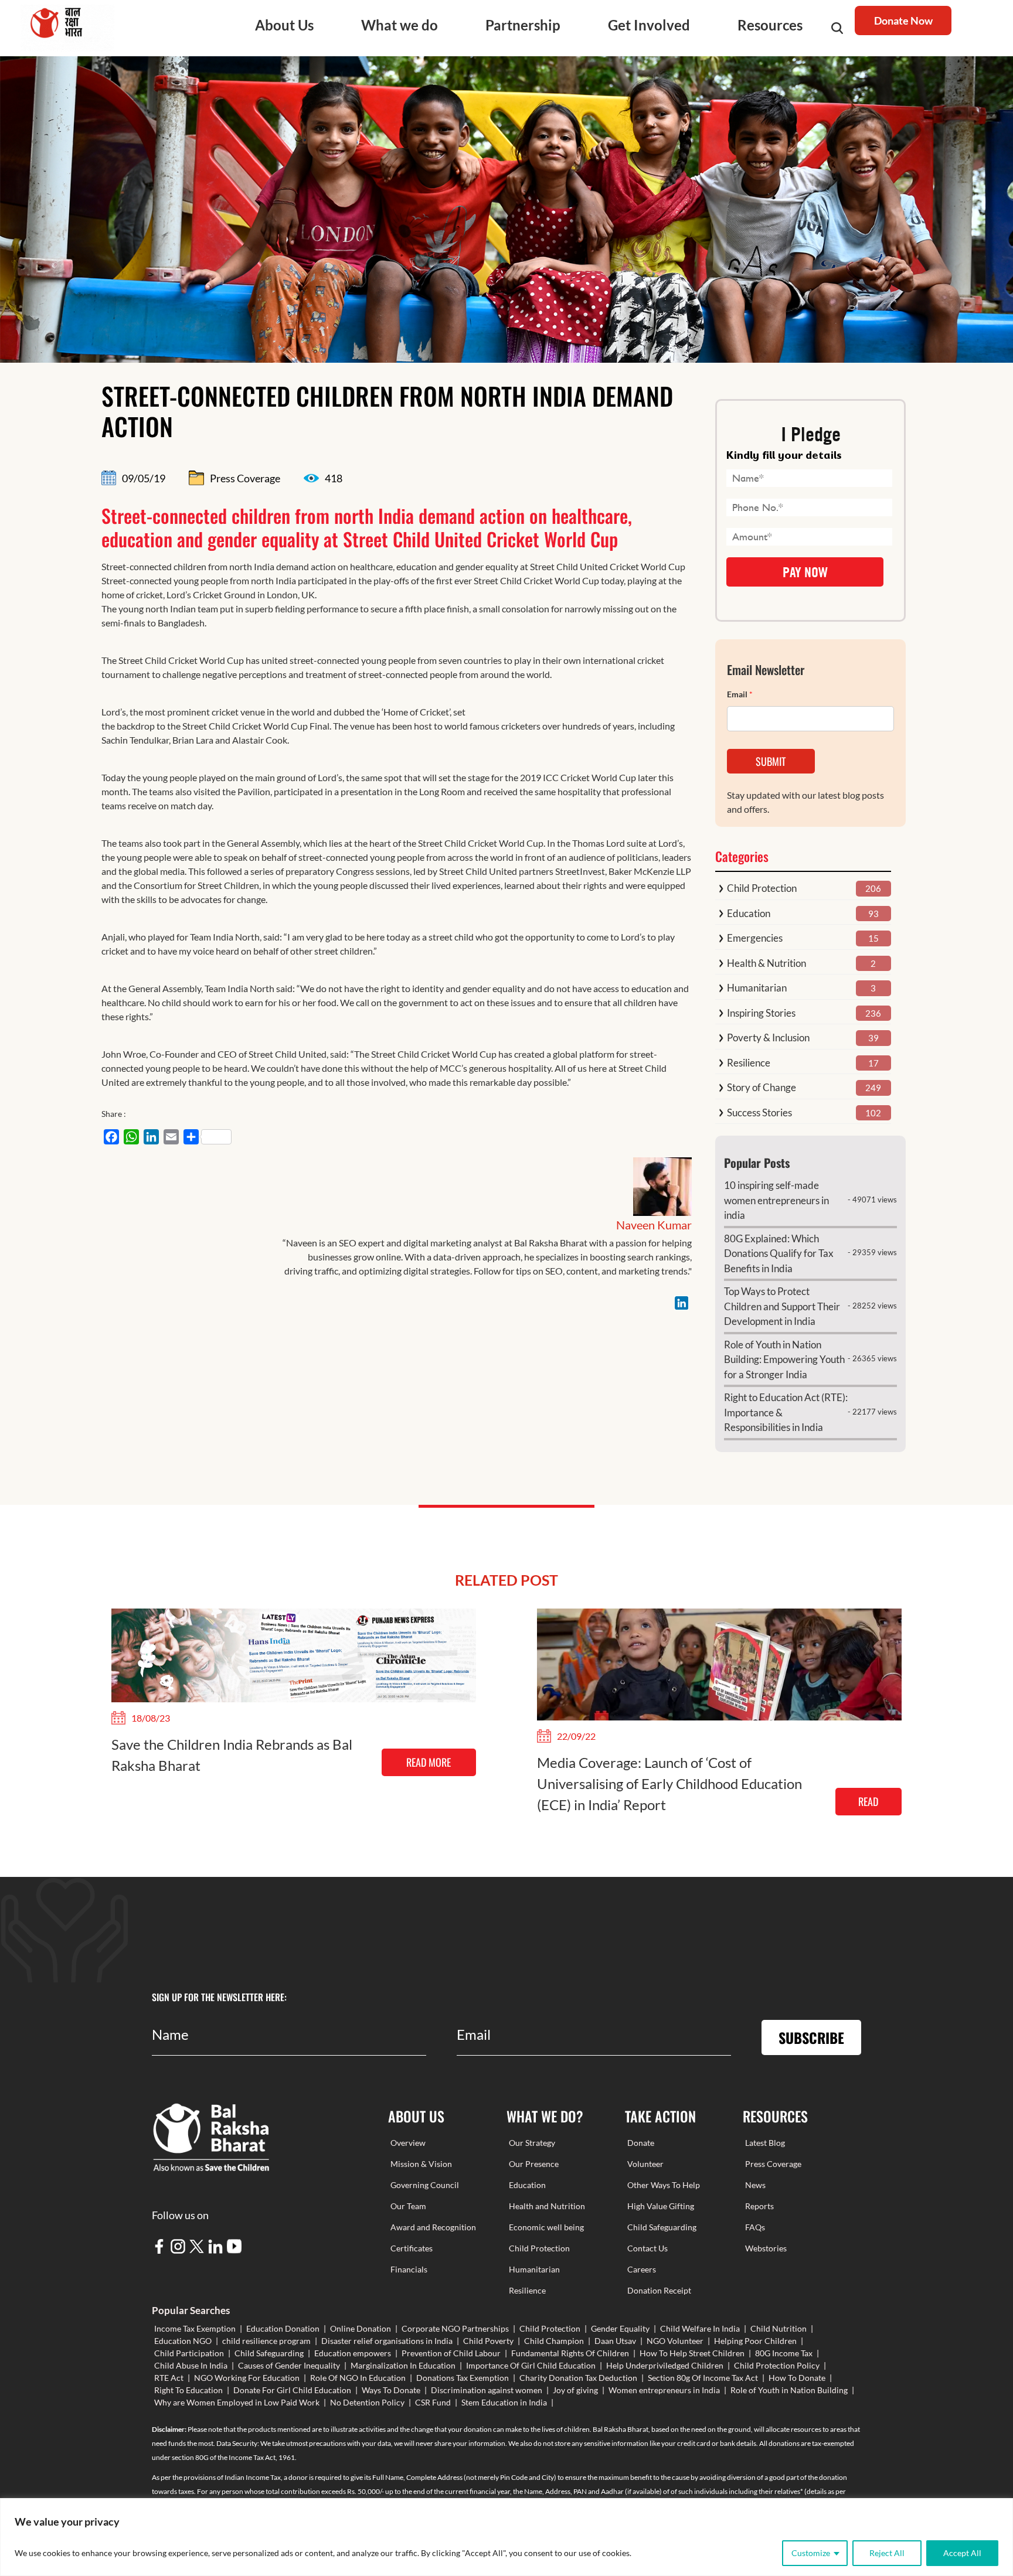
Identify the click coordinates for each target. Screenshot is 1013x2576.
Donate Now (903, 21)
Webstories (766, 2248)
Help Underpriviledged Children (665, 2365)
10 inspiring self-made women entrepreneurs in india (776, 1200)
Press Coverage (773, 2164)
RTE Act (169, 2378)
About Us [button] (284, 25)
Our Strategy (532, 2143)
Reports (759, 2206)
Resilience (749, 1063)
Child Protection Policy (777, 2365)
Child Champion (554, 2341)
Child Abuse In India (191, 2365)
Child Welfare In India (700, 2328)
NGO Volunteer (675, 2341)
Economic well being (546, 2227)
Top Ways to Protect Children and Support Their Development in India (782, 1306)
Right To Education (188, 2390)
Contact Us (647, 2248)
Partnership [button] (523, 25)
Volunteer (645, 2164)
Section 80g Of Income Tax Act (703, 2378)
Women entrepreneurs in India (664, 2390)
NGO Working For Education (247, 2378)
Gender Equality (620, 2328)
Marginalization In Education (403, 2365)
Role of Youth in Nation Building (789, 2390)
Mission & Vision (421, 2164)
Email (740, 694)
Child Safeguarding (662, 2227)
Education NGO (183, 2341)
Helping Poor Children (755, 2341)
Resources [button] (770, 25)
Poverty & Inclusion (768, 1037)
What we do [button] (400, 25)
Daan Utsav (615, 2341)
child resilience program (266, 2341)
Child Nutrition (779, 2328)
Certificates (412, 2248)
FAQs (755, 2227)
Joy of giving (575, 2390)
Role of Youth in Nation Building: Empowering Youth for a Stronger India (784, 1359)
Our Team (408, 2206)
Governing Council (425, 2185)
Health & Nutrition (766, 963)
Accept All (962, 2553)
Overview (408, 2143)
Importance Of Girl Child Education (531, 2365)
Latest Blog (765, 2143)
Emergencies (755, 938)
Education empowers (353, 2353)
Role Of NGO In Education (358, 2378)
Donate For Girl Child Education (292, 2390)
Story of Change (762, 1087)
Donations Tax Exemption (463, 2378)
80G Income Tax (784, 2353)
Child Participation (189, 2353)
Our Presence (534, 2164)
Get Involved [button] (649, 25)
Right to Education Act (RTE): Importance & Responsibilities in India (786, 1412)
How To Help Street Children (692, 2353)
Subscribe (811, 2037)
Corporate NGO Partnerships (455, 2328)
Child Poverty (488, 2341)
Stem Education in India (504, 2402)
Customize (811, 2553)
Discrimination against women (487, 2390)
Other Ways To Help (664, 2185)
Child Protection (762, 888)
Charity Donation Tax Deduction (578, 2378)
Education (749, 913)
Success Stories (759, 1112)
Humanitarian (757, 988)
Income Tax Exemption (195, 2328)
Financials (409, 2269)
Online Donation (361, 2328)
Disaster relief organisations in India (387, 2341)
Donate (641, 2143)
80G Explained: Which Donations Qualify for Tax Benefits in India (779, 1253)
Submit (771, 761)
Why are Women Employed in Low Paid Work (237, 2402)
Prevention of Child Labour (451, 2353)
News (755, 2185)
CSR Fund (433, 2402)
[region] (506, 2537)
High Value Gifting (661, 2206)
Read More (429, 1762)
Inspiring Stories (761, 1013)
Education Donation (283, 2328)
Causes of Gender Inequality (289, 2365)
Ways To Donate (391, 2390)
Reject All (887, 2553)
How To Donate (797, 2378)
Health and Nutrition (547, 2206)
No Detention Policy (367, 2402)
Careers (642, 2269)
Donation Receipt (659, 2290)
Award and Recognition (433, 2227)
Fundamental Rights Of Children (570, 2353)
